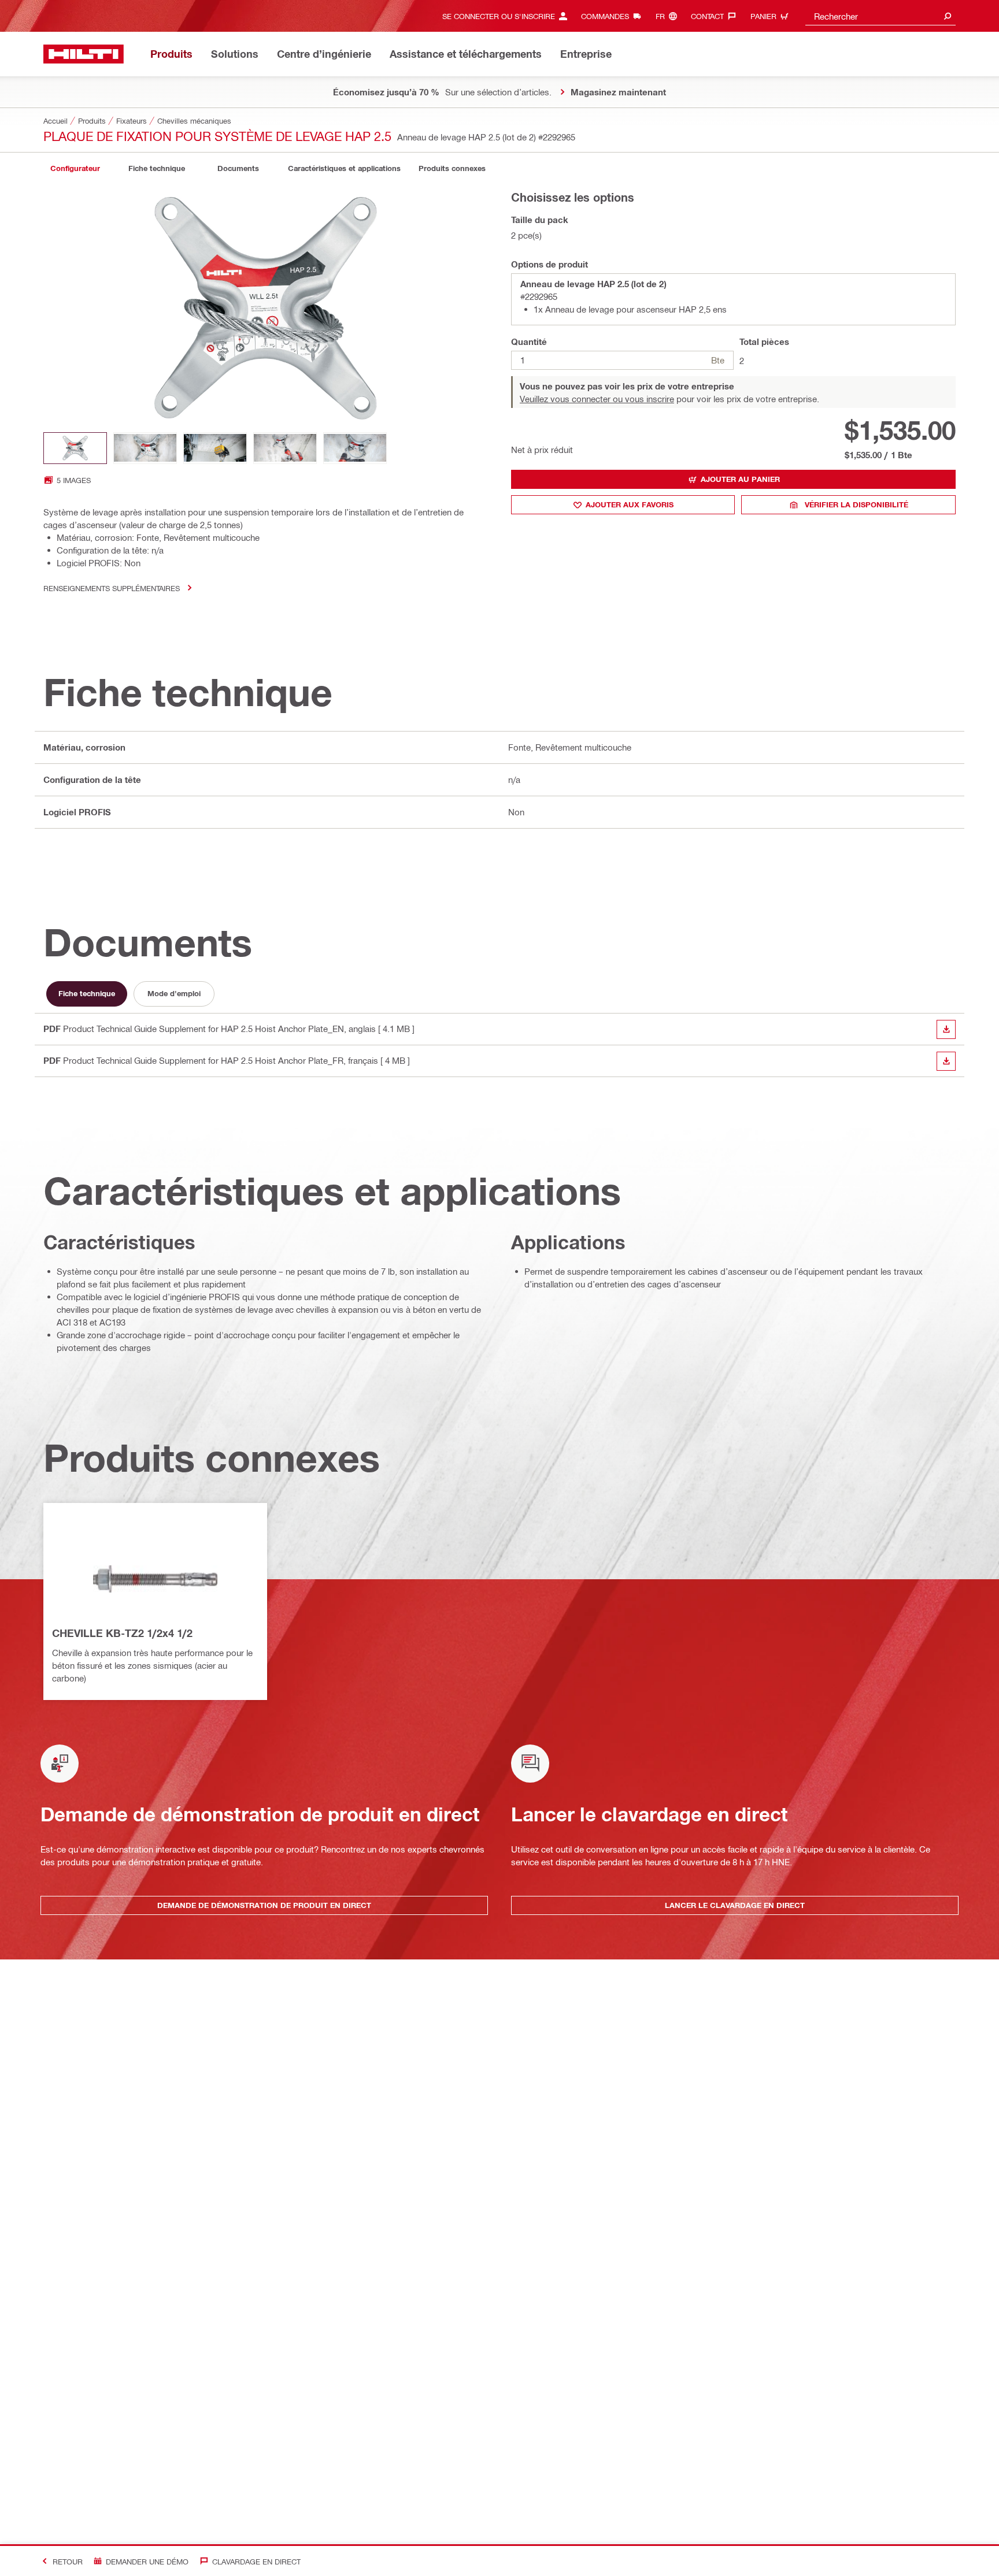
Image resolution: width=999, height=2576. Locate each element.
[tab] (75, 168)
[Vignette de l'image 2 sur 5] (145, 448)
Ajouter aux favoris (630, 504)
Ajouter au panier (740, 479)
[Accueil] (84, 54)
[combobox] (880, 16)
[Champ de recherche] (948, 16)
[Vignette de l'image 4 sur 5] (285, 448)
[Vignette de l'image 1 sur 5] (75, 448)
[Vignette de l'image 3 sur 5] (215, 448)
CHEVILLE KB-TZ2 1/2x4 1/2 (122, 1633)
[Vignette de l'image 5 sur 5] (355, 448)
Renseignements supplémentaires (112, 588)
